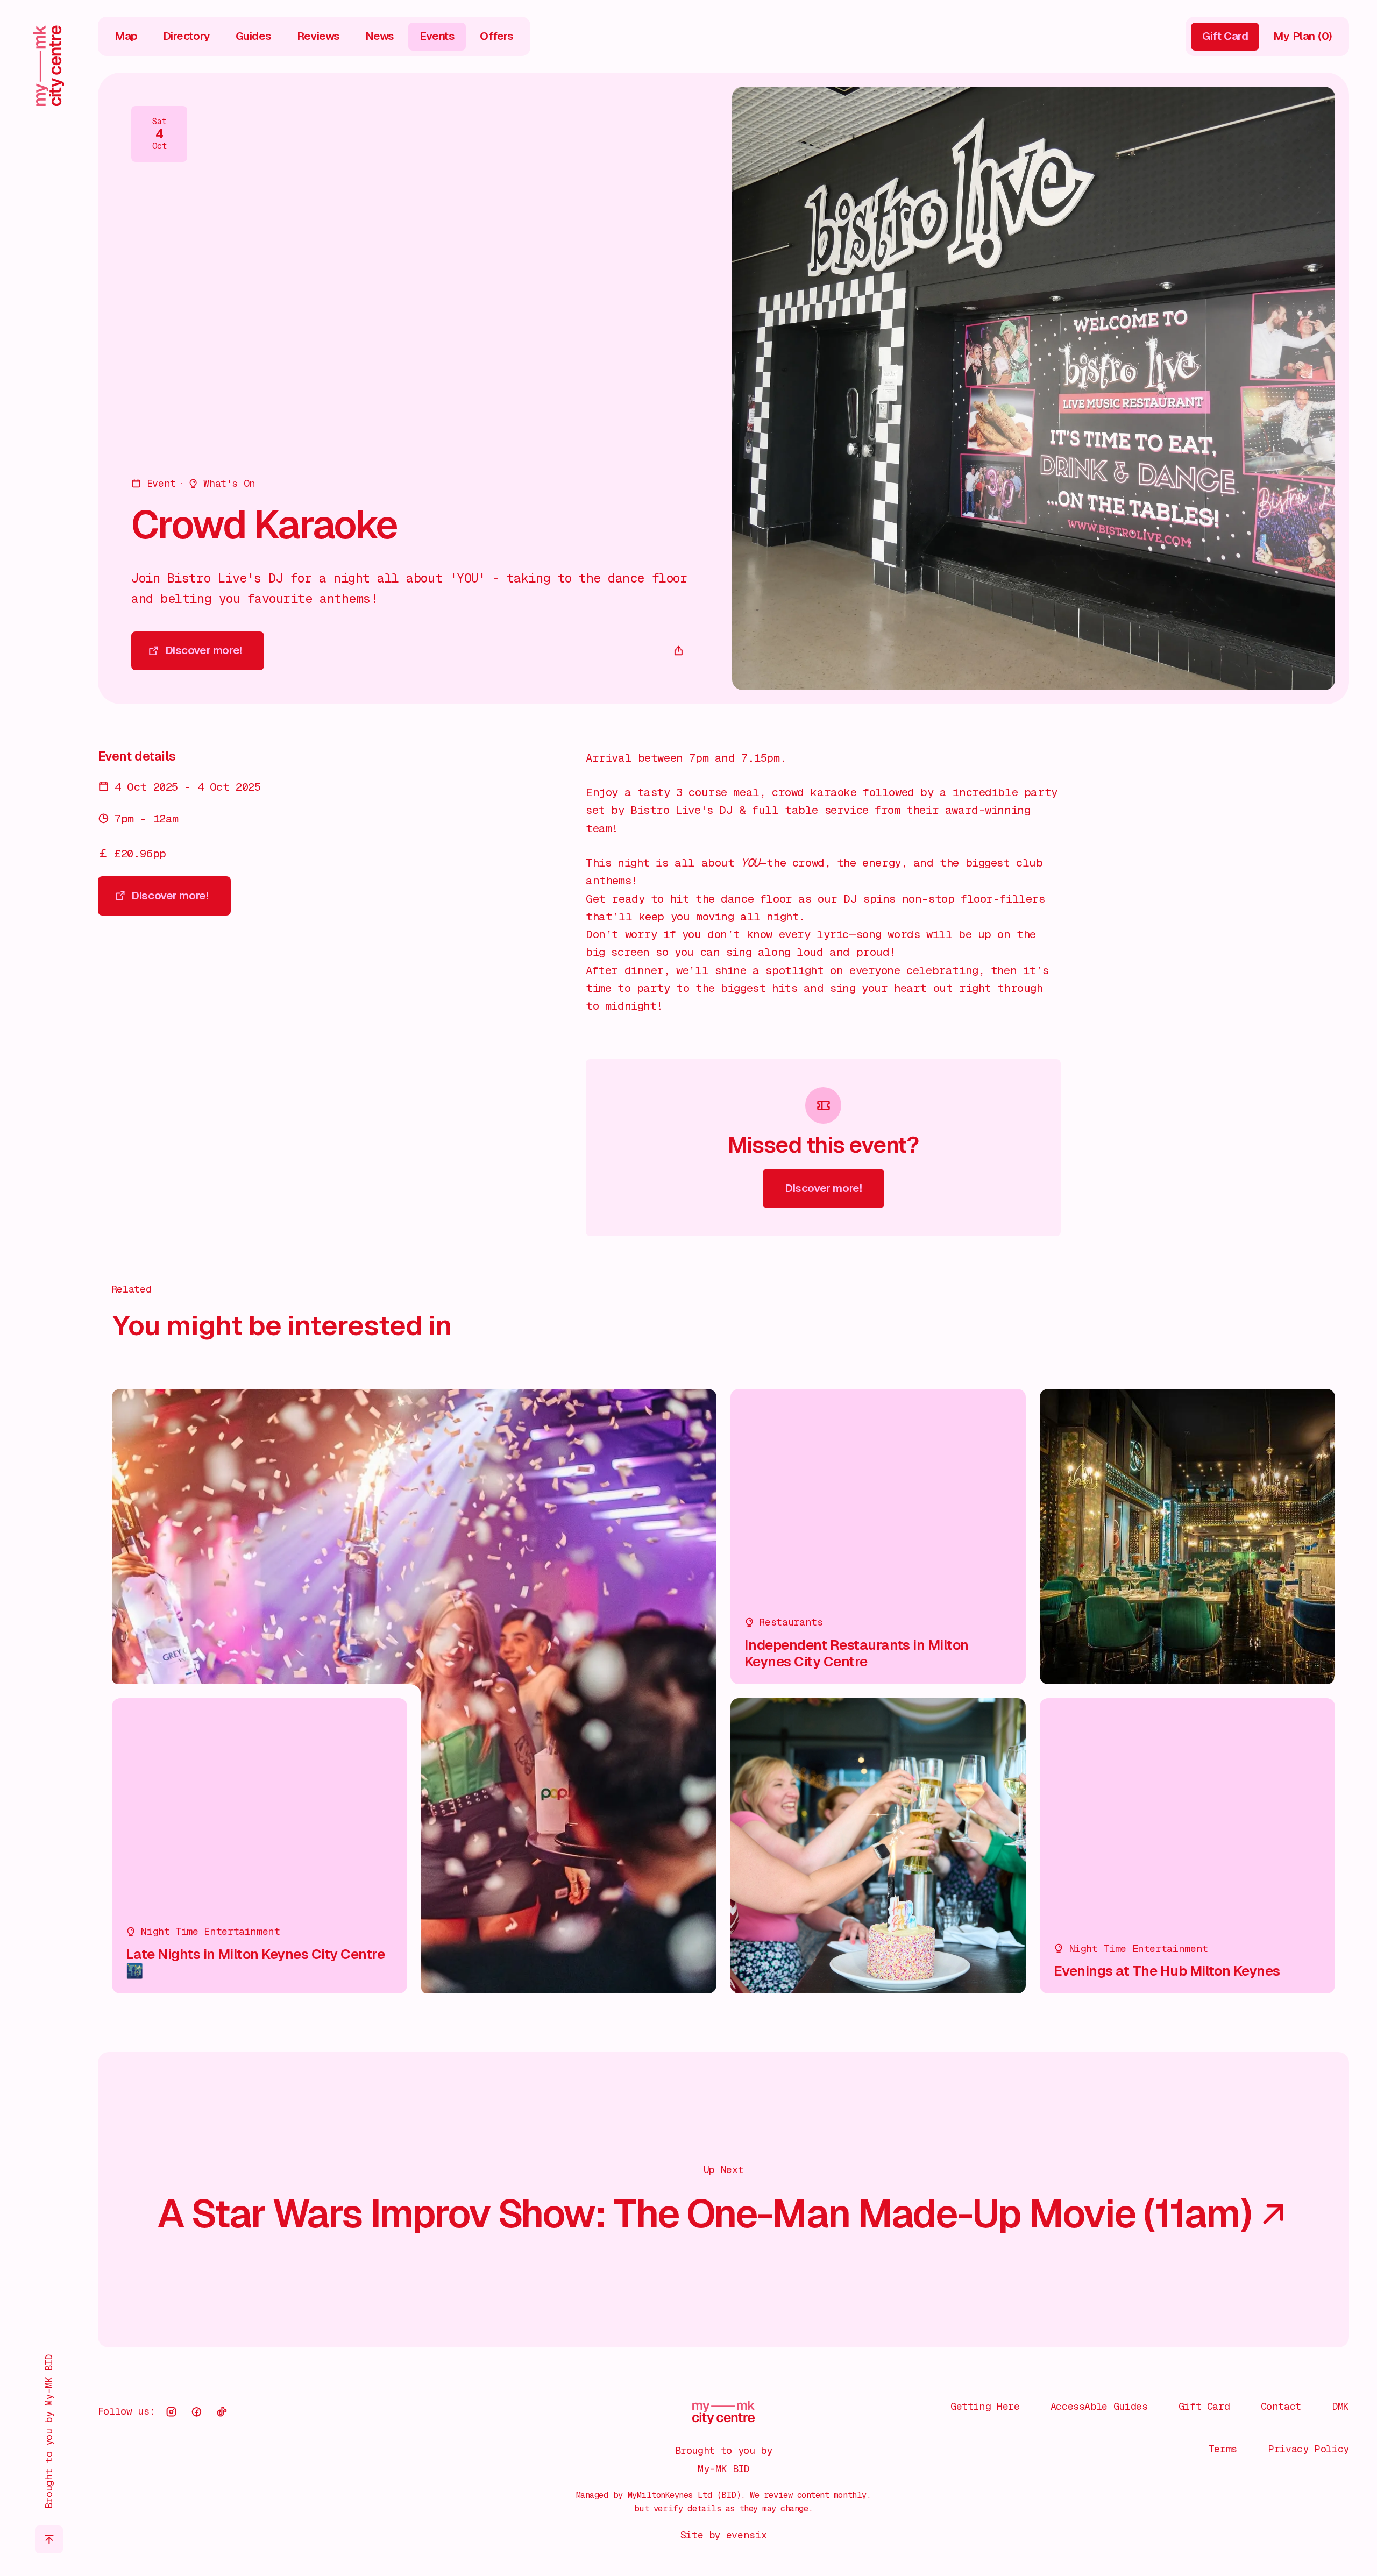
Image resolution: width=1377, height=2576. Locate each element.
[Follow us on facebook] (196, 2412)
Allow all (1229, 2430)
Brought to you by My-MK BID (49, 2432)
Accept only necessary (1229, 2475)
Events (437, 36)
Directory (187, 36)
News (380, 36)
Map (126, 36)
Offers (497, 36)
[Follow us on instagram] (172, 2412)
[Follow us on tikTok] (222, 2412)
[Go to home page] (49, 66)
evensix (746, 2535)
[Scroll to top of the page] (49, 2539)
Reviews (318, 36)
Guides (254, 36)
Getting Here (985, 2406)
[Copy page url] (679, 651)
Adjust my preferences (1229, 2520)
